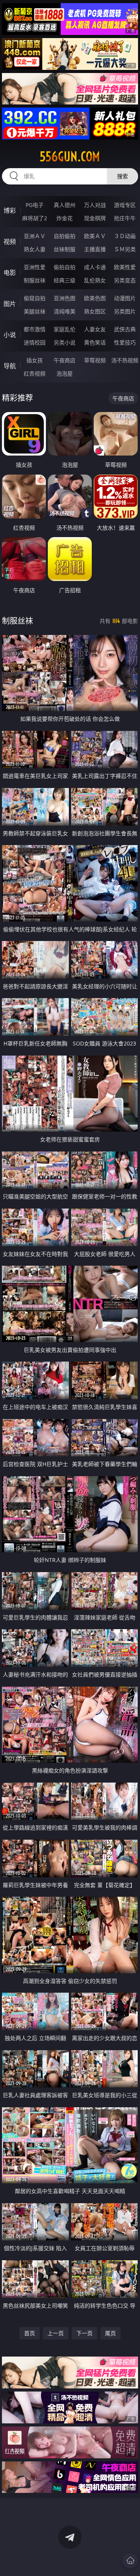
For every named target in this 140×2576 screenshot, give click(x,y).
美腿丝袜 (35, 311)
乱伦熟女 (95, 280)
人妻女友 (95, 329)
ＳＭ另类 (125, 249)
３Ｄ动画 (125, 236)
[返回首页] (130, 2560)
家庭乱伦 (65, 329)
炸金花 (65, 218)
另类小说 (65, 342)
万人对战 (95, 205)
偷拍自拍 (65, 267)
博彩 (10, 210)
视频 (10, 242)
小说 (10, 335)
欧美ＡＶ (95, 236)
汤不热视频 (125, 360)
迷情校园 (35, 342)
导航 (10, 366)
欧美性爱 (125, 267)
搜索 (122, 176)
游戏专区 (125, 205)
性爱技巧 (125, 342)
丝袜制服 (65, 249)
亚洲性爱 (35, 267)
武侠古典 (125, 329)
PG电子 (35, 205)
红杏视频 (35, 373)
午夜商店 (65, 360)
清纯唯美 (65, 311)
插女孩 (35, 360)
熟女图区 (95, 311)
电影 (10, 273)
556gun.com (70, 157)
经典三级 (65, 280)
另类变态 (125, 280)
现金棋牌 (95, 218)
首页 (30, 2333)
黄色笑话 (95, 342)
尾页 (110, 2333)
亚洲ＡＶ (35, 236)
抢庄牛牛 (125, 218)
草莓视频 (95, 360)
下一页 (84, 2333)
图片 (10, 304)
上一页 (56, 2333)
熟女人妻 (35, 249)
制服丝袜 (35, 280)
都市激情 (35, 329)
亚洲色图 (65, 298)
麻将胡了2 (35, 218)
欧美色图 (95, 298)
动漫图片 (125, 298)
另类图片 (125, 311)
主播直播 (95, 249)
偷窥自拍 (35, 298)
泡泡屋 (65, 373)
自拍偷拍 (65, 236)
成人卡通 (95, 267)
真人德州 (65, 205)
